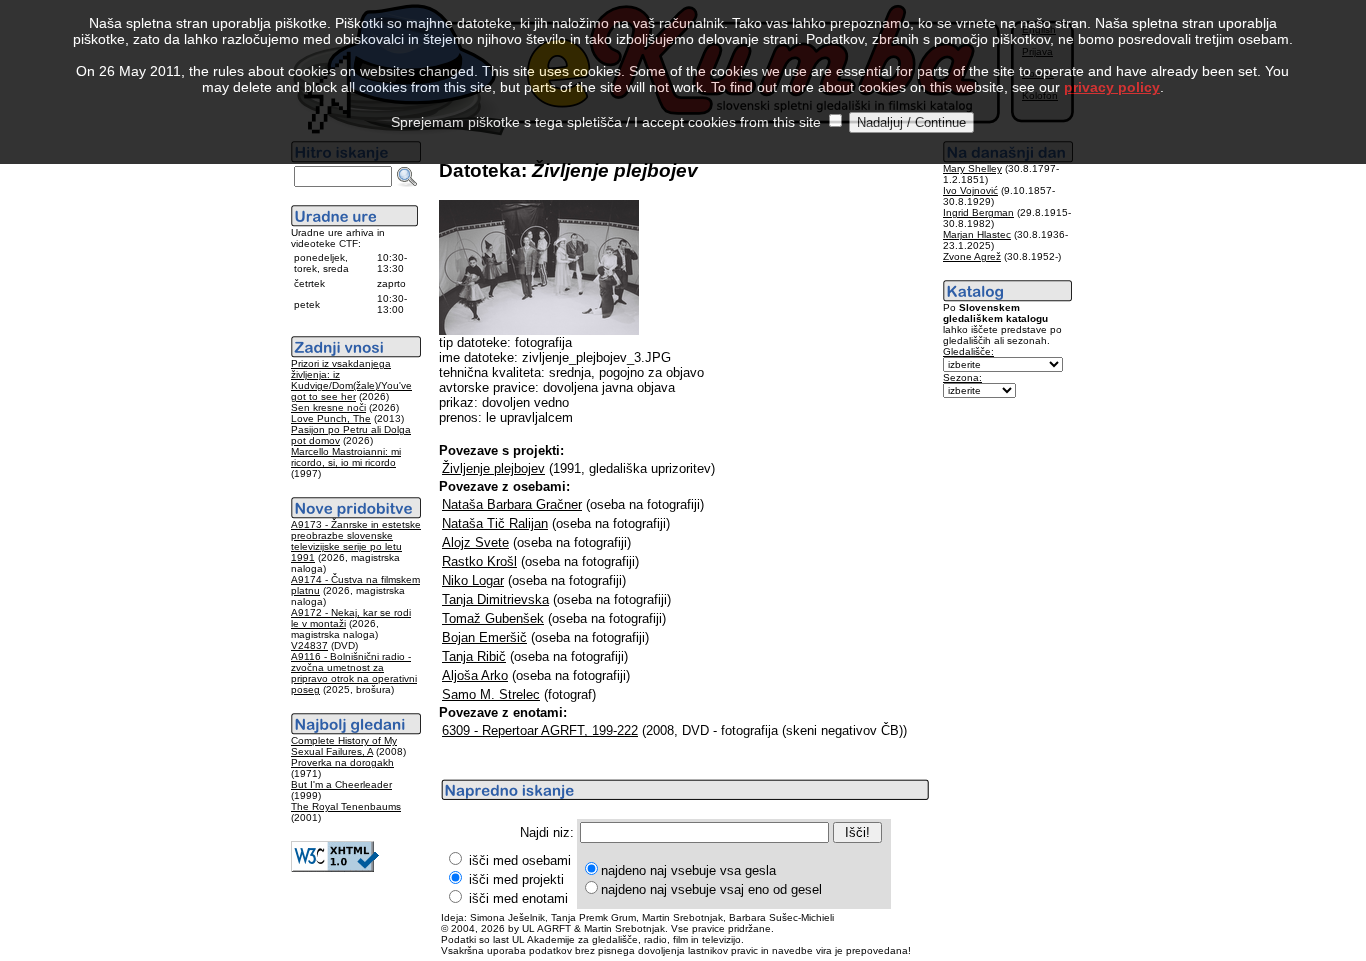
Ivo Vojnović (970, 190)
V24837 (309, 645)
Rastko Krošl (479, 561)
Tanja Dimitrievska (495, 599)
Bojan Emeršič (484, 637)
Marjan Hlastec (977, 234)
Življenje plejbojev (493, 468)
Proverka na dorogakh (342, 762)
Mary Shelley (972, 168)
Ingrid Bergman (978, 212)
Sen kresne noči (328, 407)
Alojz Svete (475, 542)
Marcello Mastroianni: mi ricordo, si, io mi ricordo (346, 457)
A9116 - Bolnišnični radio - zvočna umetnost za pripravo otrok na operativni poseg (354, 673)
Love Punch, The (331, 418)
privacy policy (1112, 87)
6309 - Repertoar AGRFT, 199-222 (540, 730)
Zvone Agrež (972, 256)
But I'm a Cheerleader (341, 784)
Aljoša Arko (475, 675)
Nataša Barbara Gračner (512, 504)
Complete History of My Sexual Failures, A (344, 746)
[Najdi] (407, 177)
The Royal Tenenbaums (346, 806)
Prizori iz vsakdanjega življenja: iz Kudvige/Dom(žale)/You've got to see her (351, 380)
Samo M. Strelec (491, 694)
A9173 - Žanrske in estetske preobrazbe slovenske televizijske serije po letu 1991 (356, 541)
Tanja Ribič (474, 656)
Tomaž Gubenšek (493, 618)
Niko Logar (473, 580)
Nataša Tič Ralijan (495, 523)
